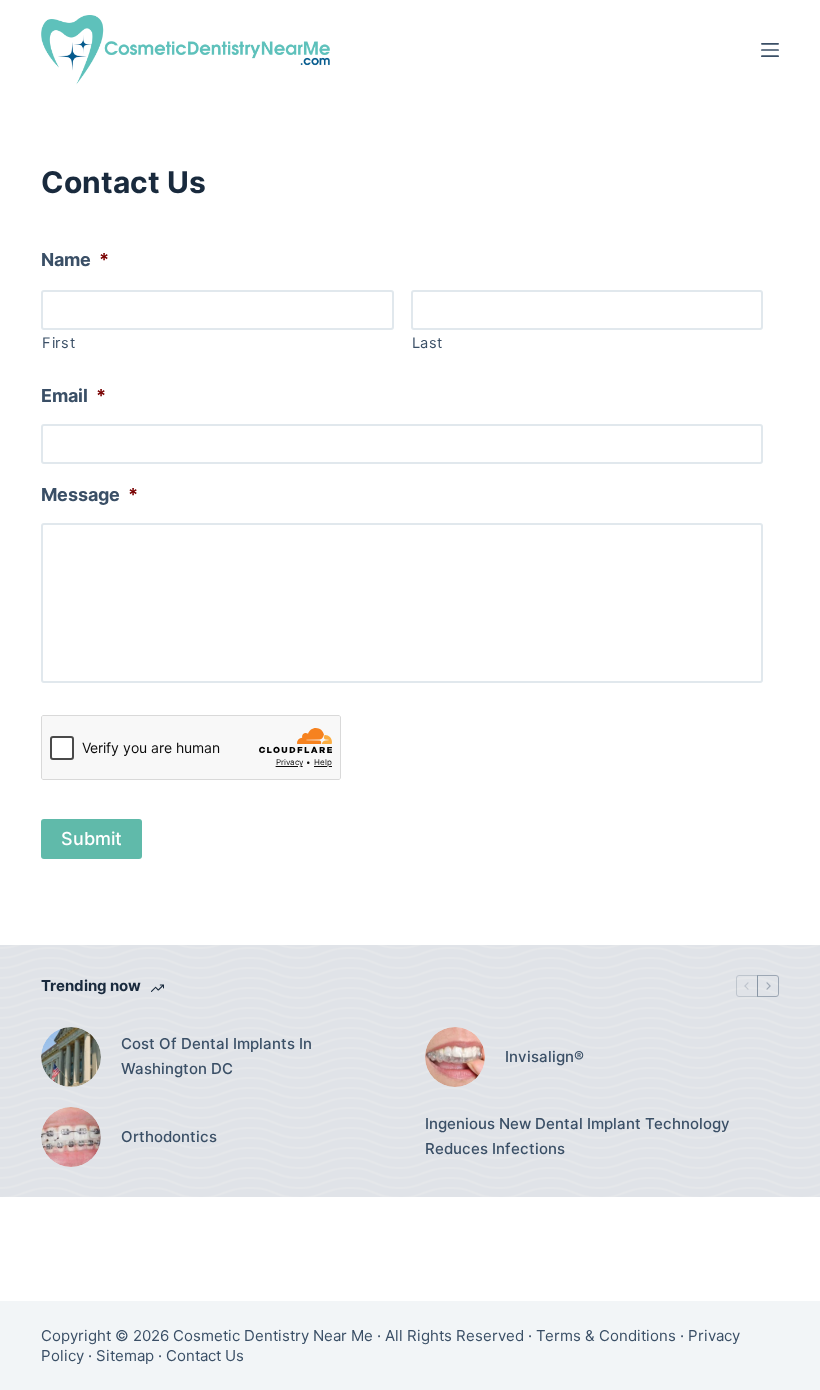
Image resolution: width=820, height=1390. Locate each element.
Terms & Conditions (606, 1335)
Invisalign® (544, 1056)
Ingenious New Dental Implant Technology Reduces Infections (577, 1136)
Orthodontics (169, 1136)
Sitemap (125, 1355)
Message (89, 494)
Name (75, 259)
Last (428, 343)
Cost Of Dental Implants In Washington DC (216, 1056)
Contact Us (205, 1355)
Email (73, 395)
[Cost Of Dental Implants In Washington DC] (71, 1057)
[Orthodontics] (71, 1137)
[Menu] (770, 50)
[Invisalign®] (455, 1057)
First (58, 343)
